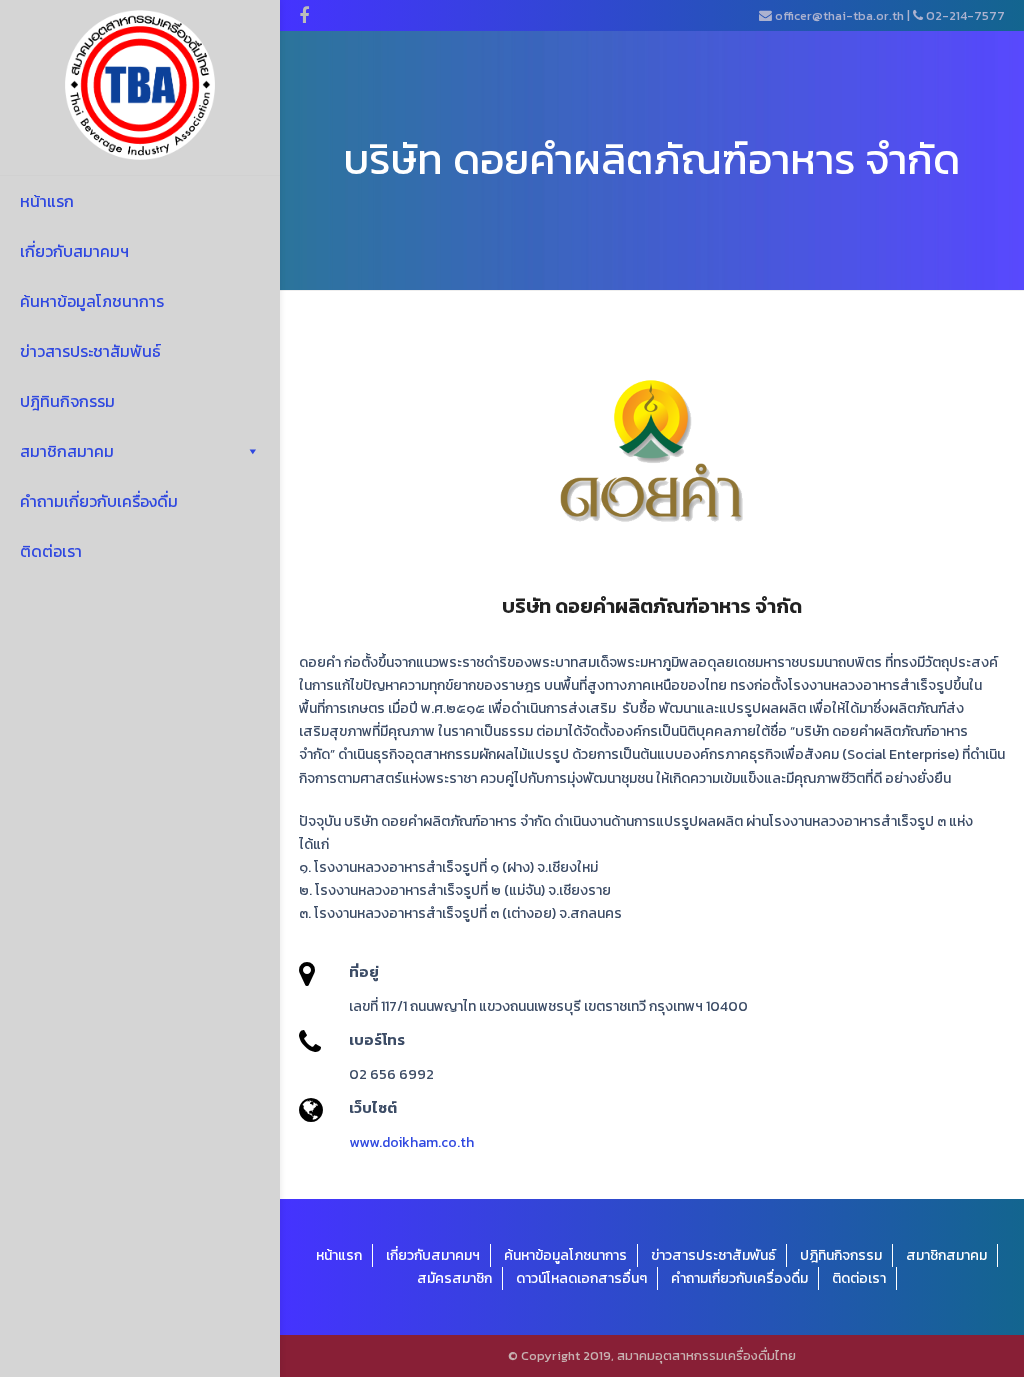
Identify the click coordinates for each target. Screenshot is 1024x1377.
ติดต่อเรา (51, 551)
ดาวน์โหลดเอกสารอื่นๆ (581, 1278)
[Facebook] (304, 16)
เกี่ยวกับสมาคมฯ (74, 251)
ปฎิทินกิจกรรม (67, 401)
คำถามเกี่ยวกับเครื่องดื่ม (99, 501)
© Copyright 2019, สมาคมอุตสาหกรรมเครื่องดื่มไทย (652, 1355)
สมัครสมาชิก (454, 1278)
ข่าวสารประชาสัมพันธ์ (90, 351)
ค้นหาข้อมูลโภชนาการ (92, 301)
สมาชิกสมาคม (67, 451)
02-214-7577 (965, 15)
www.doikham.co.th (411, 1142)
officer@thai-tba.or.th (839, 15)
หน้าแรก (47, 201)
